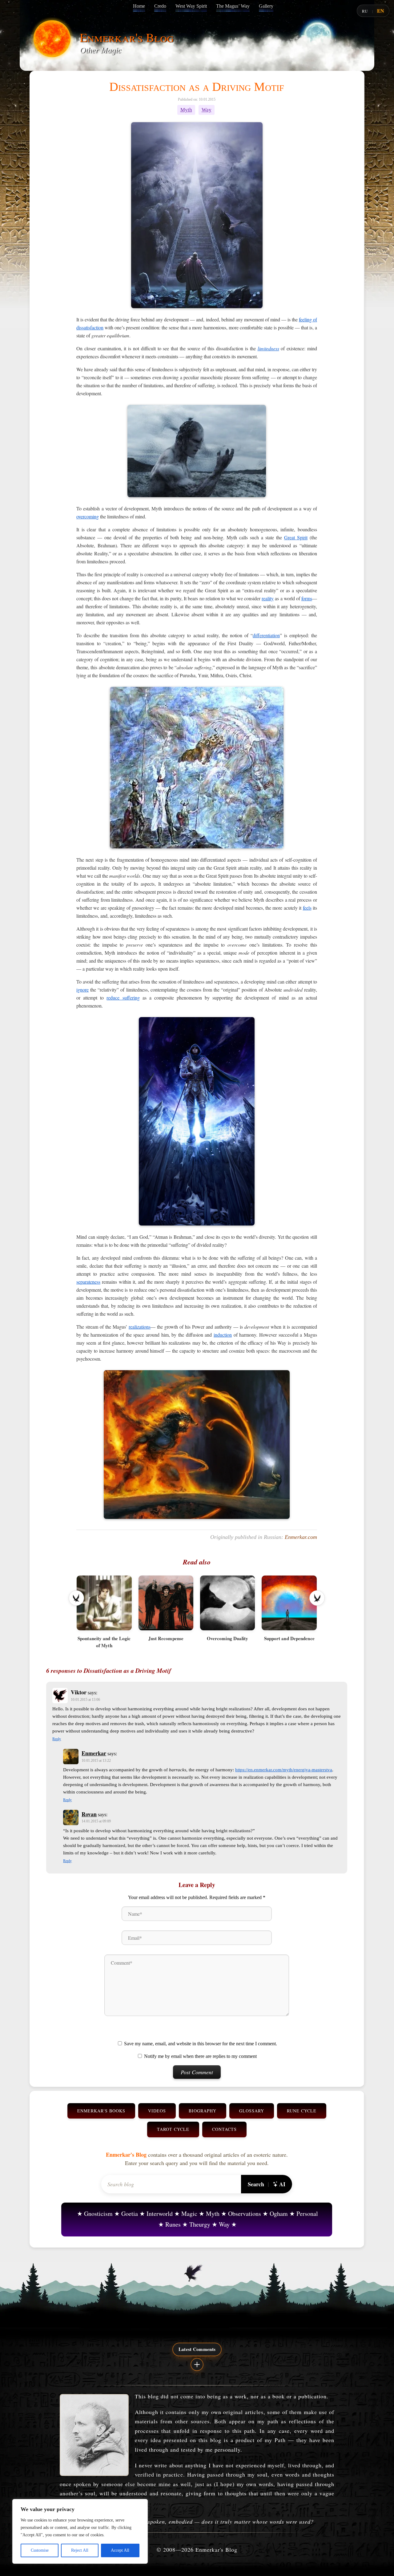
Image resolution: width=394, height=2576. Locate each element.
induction (223, 1335)
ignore (82, 990)
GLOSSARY (252, 2111)
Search (256, 2184)
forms (307, 598)
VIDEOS (157, 2111)
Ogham (279, 2214)
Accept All (120, 2550)
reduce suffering (123, 998)
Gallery (266, 6)
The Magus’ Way (233, 6)
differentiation (266, 635)
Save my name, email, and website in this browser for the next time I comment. (201, 2044)
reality (268, 598)
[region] (80, 2531)
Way (207, 110)
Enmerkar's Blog (127, 37)
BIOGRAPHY (203, 2111)
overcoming (88, 516)
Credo (160, 6)
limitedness (268, 348)
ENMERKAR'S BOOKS (101, 2111)
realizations (140, 1327)
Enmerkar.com (301, 1537)
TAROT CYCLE (173, 2129)
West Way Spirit (191, 6)
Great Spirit (296, 537)
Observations (245, 2214)
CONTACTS (224, 2129)
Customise (40, 2550)
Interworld (160, 2214)
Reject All (80, 2550)
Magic (189, 2214)
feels (307, 908)
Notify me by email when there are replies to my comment (200, 2056)
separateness (88, 1282)
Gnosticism (98, 2214)
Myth (186, 110)
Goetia (130, 2214)
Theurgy (200, 2224)
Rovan (89, 1814)
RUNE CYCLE (302, 2111)
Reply (57, 1739)
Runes (173, 2224)
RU (365, 11)
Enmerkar (94, 1753)
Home (139, 6)
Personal (307, 2214)
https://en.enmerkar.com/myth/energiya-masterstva (284, 1770)
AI (282, 2184)
